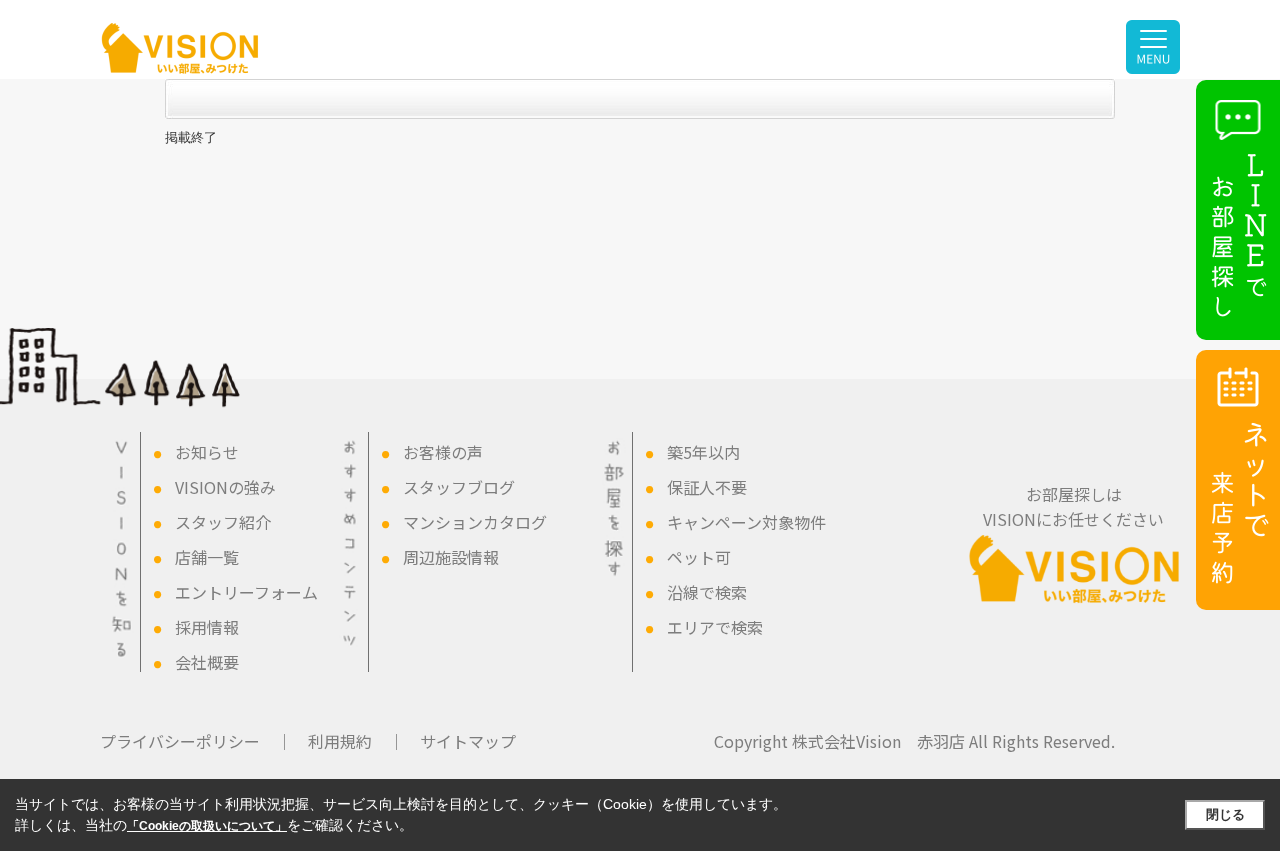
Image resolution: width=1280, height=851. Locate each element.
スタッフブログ (459, 487)
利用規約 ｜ (356, 741)
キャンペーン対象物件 (746, 522)
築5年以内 (703, 452)
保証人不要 (707, 487)
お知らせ (207, 452)
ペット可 (699, 557)
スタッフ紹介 (223, 522)
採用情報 (207, 627)
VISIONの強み (225, 487)
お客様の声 (443, 452)
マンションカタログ (475, 522)
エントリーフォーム (246, 592)
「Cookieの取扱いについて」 (207, 826)
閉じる (1225, 814)
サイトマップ (468, 741)
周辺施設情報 (451, 557)
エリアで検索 (715, 627)
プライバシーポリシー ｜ (196, 741)
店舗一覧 (207, 557)
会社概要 (207, 662)
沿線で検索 (707, 592)
